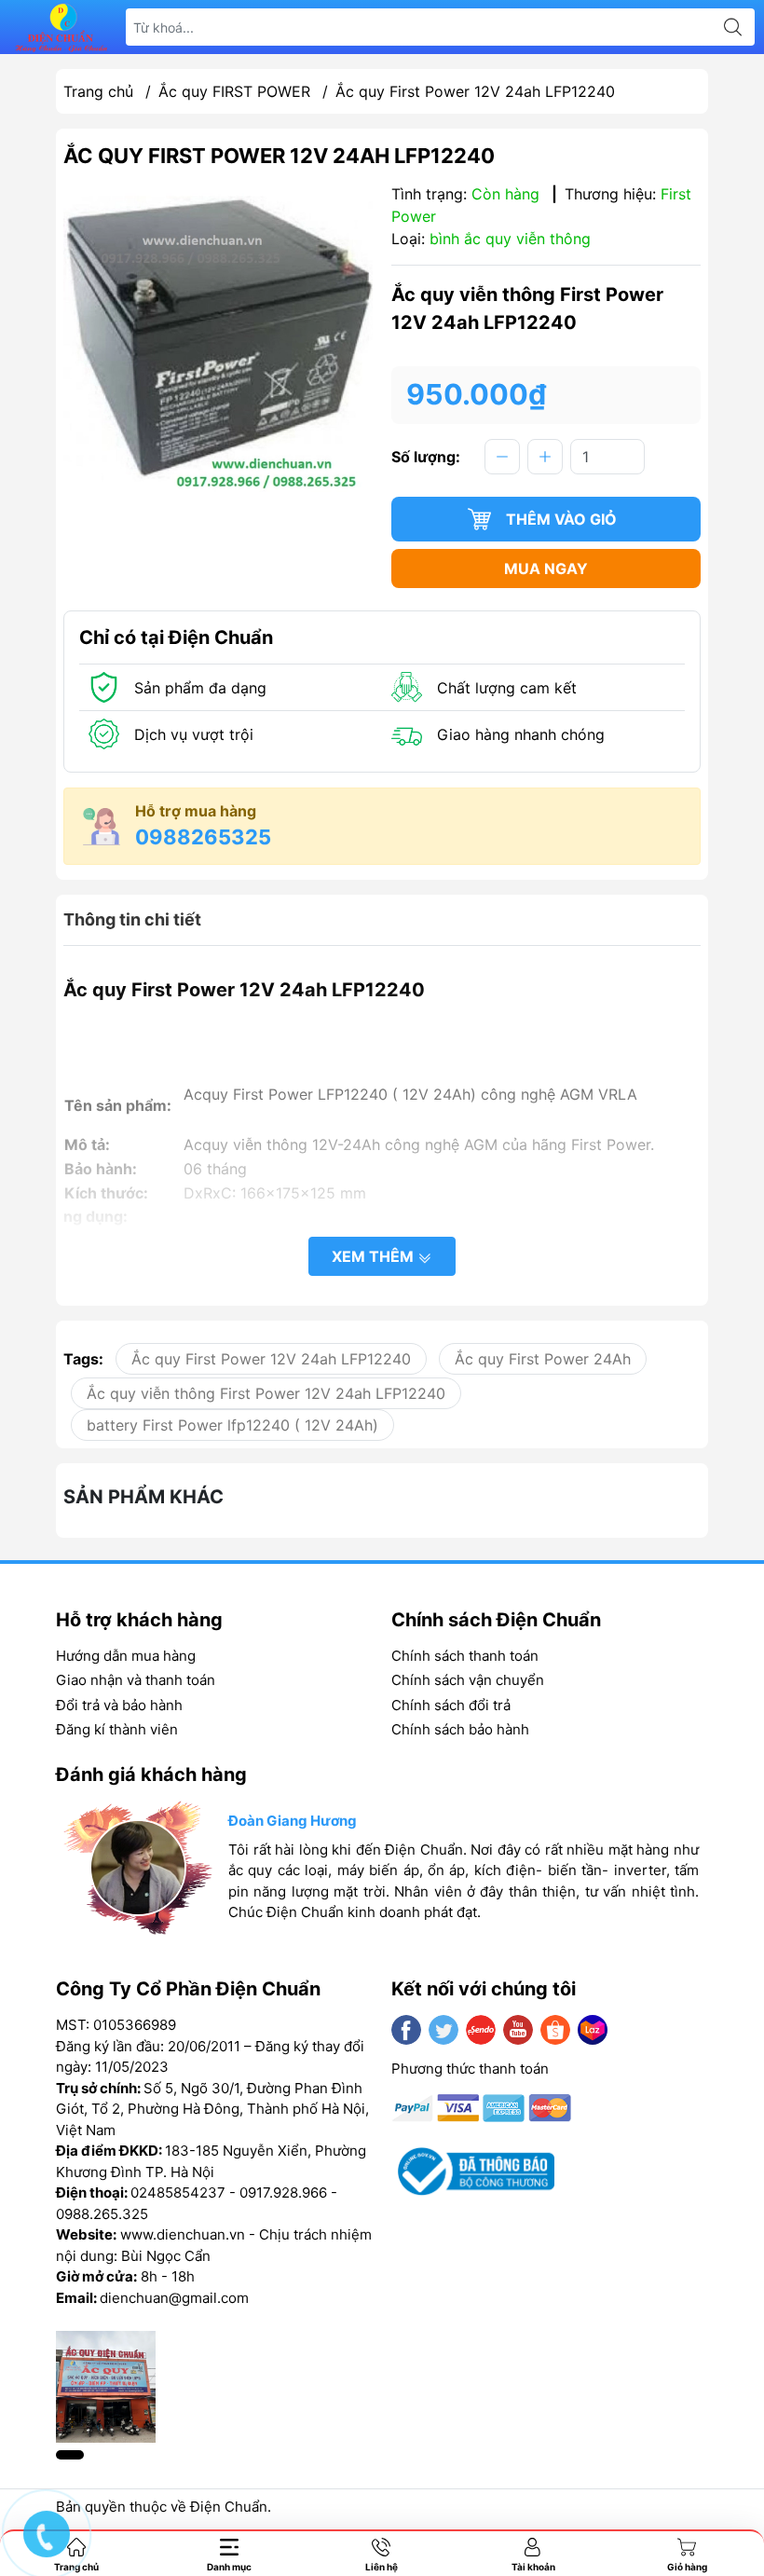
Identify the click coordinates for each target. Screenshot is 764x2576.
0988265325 (203, 837)
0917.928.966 (283, 2192)
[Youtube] (518, 2030)
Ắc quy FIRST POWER (234, 91)
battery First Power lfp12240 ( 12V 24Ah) (232, 1425)
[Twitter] (443, 2030)
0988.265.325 (102, 2214)
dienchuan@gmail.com (174, 2298)
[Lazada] (593, 2030)
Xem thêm (375, 1256)
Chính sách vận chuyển (468, 1680)
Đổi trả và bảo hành (119, 1705)
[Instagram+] (481, 2030)
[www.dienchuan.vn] (61, 27)
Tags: (83, 1359)
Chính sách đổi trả (451, 1705)
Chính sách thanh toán (465, 1656)
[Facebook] (406, 2030)
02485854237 (178, 2192)
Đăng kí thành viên (117, 1729)
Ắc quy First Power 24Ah (543, 1359)
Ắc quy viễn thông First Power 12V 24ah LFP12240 (266, 1393)
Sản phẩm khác (143, 1497)
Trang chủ (98, 91)
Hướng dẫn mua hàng (126, 1656)
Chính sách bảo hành (460, 1729)
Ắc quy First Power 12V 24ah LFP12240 (271, 1359)
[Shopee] (555, 2030)
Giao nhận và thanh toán (136, 1680)
